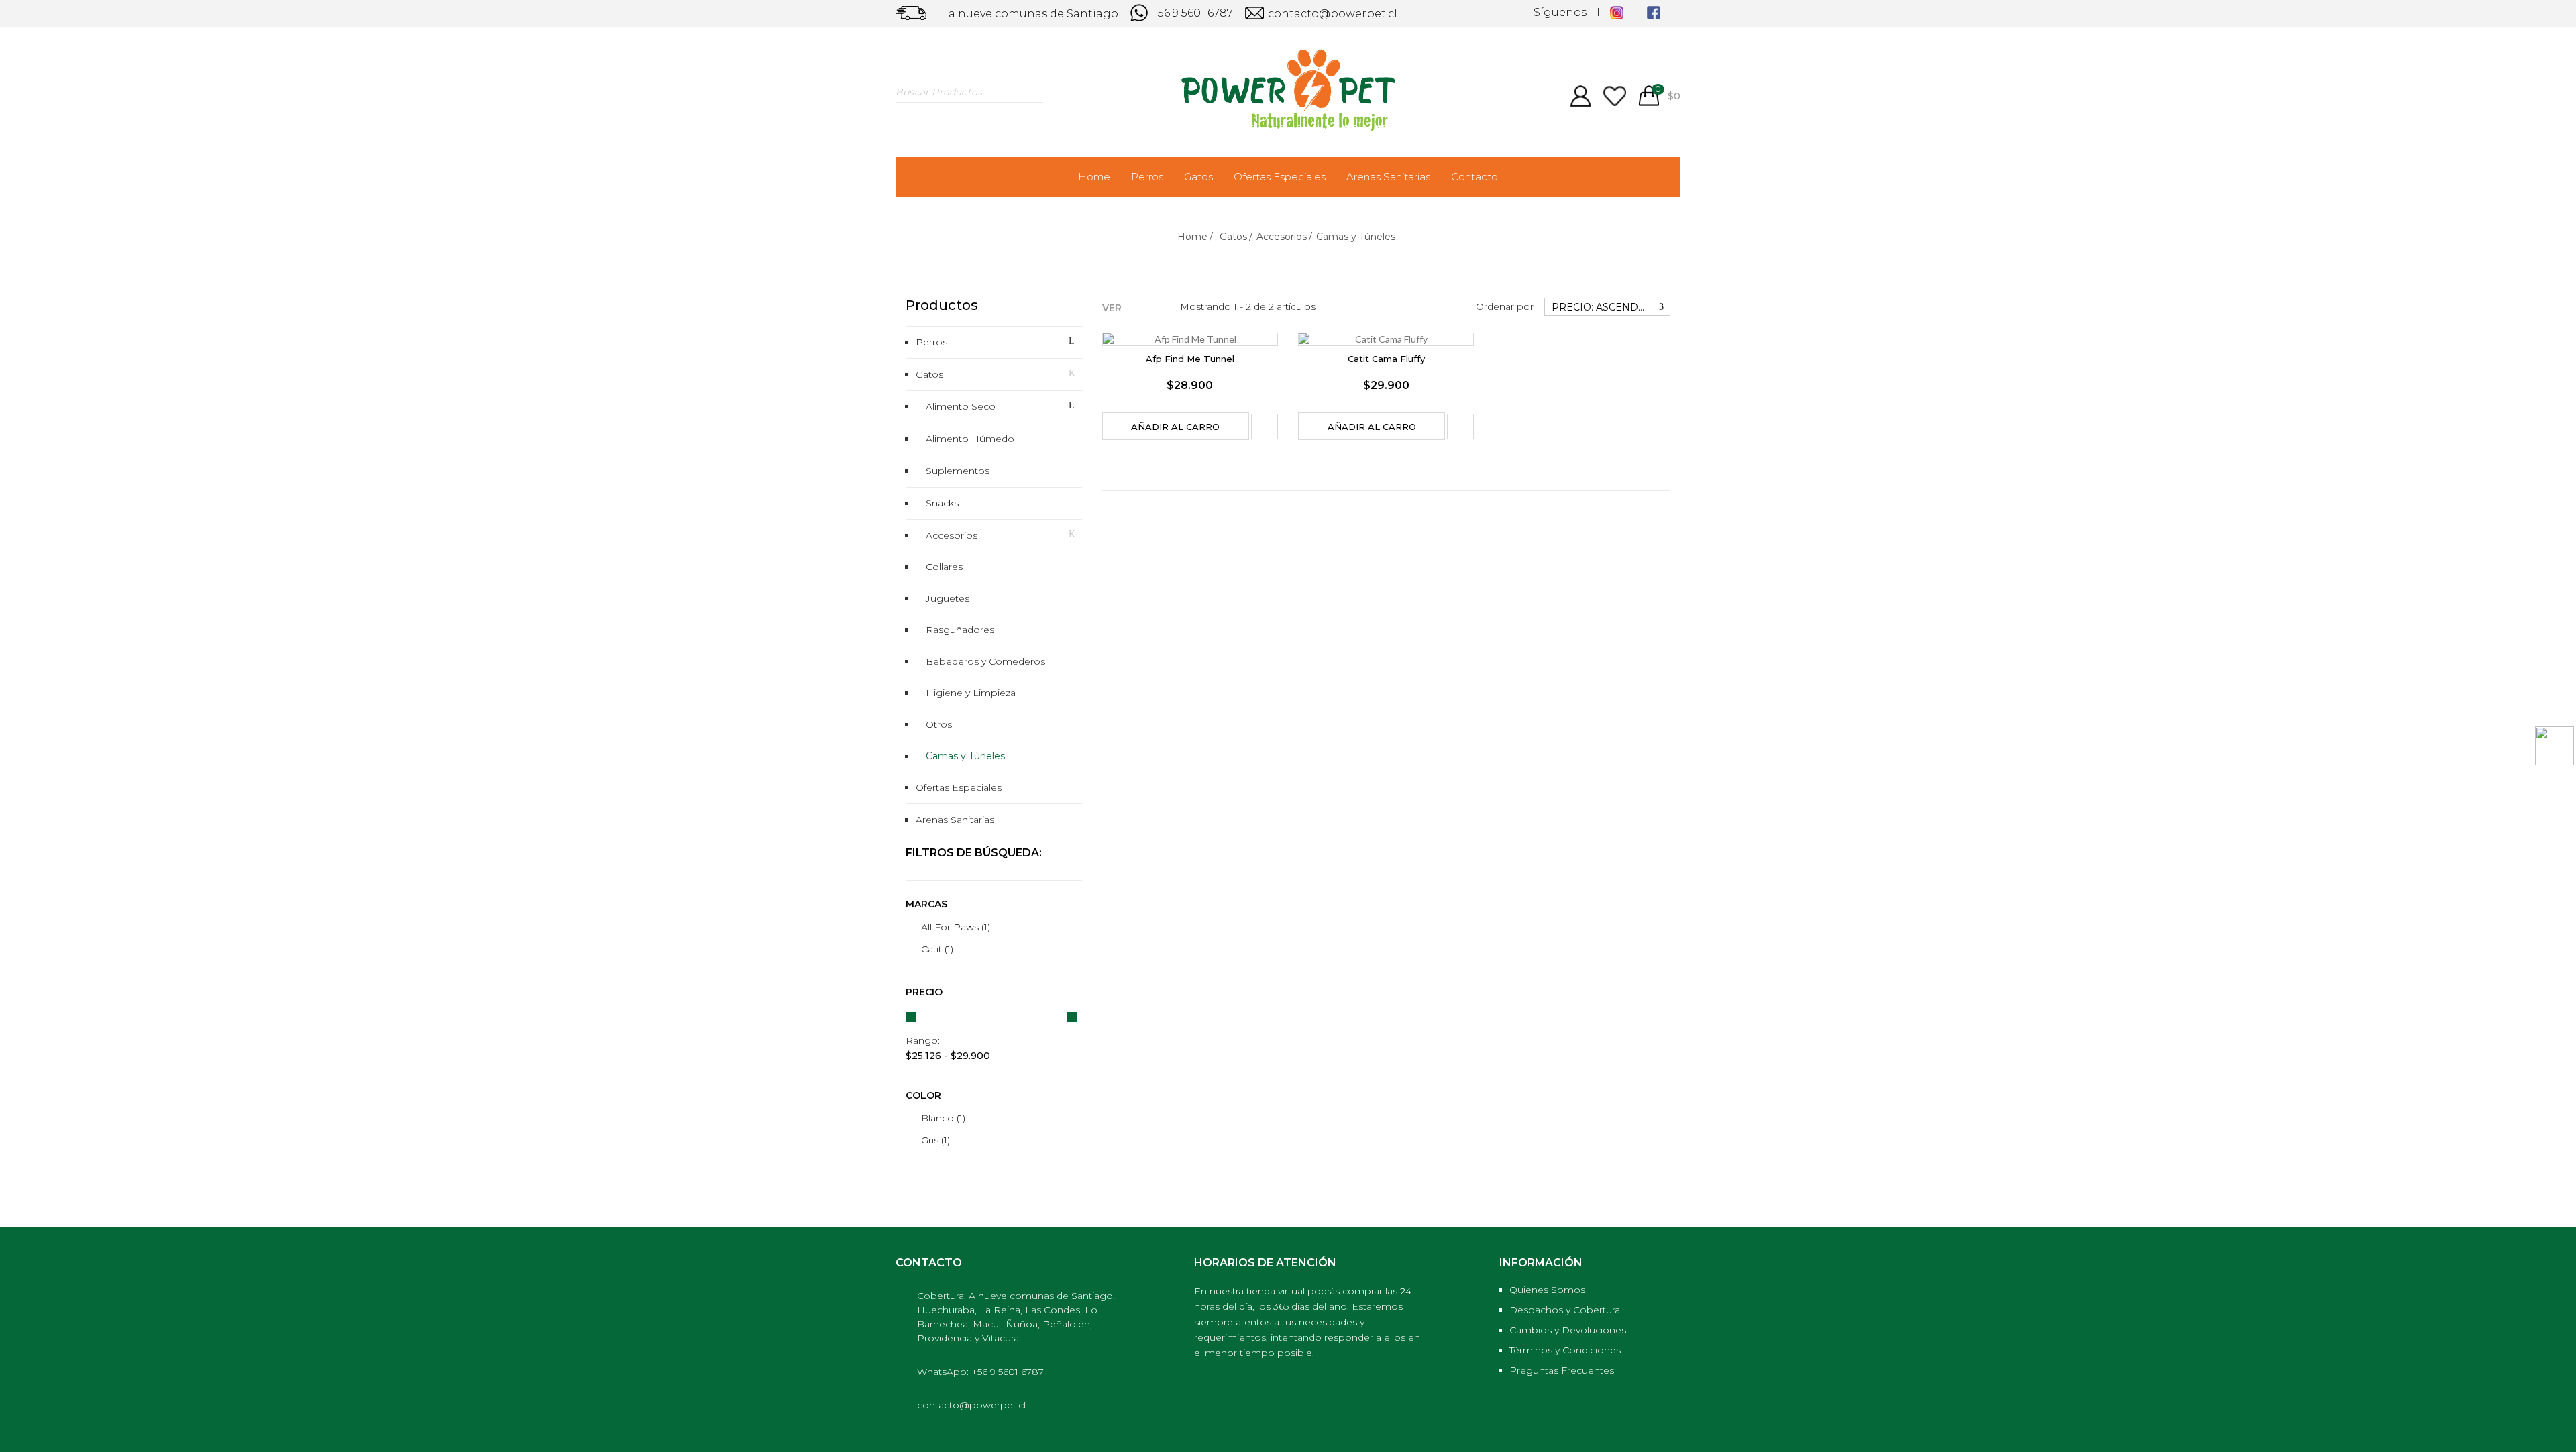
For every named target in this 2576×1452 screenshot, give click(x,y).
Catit (937, 949)
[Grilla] (1136, 305)
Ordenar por (1505, 306)
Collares (944, 567)
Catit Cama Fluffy (1386, 359)
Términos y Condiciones (1565, 1350)
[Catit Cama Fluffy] (1386, 339)
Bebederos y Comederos (985, 661)
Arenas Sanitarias (1388, 177)
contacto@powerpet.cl (1331, 14)
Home (1094, 177)
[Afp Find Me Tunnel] (1190, 339)
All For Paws (956, 927)
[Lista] (1157, 305)
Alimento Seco (961, 406)
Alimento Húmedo (970, 439)
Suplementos (958, 471)
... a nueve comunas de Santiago (1029, 14)
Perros (1147, 177)
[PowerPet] (1288, 89)
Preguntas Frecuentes (1562, 1370)
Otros (939, 724)
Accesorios (952, 535)
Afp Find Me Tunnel (1190, 359)
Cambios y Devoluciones (1568, 1330)
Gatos (1198, 177)
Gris (935, 1140)
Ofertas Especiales (1280, 177)
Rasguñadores (960, 630)
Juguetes (948, 598)
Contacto (1474, 177)
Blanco (943, 1118)
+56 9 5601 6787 (1191, 13)
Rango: (923, 1040)
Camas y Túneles (965, 756)
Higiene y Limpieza (971, 693)
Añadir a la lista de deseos (1265, 427)
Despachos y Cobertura (1565, 1310)
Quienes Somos (1547, 1290)
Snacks (942, 503)
